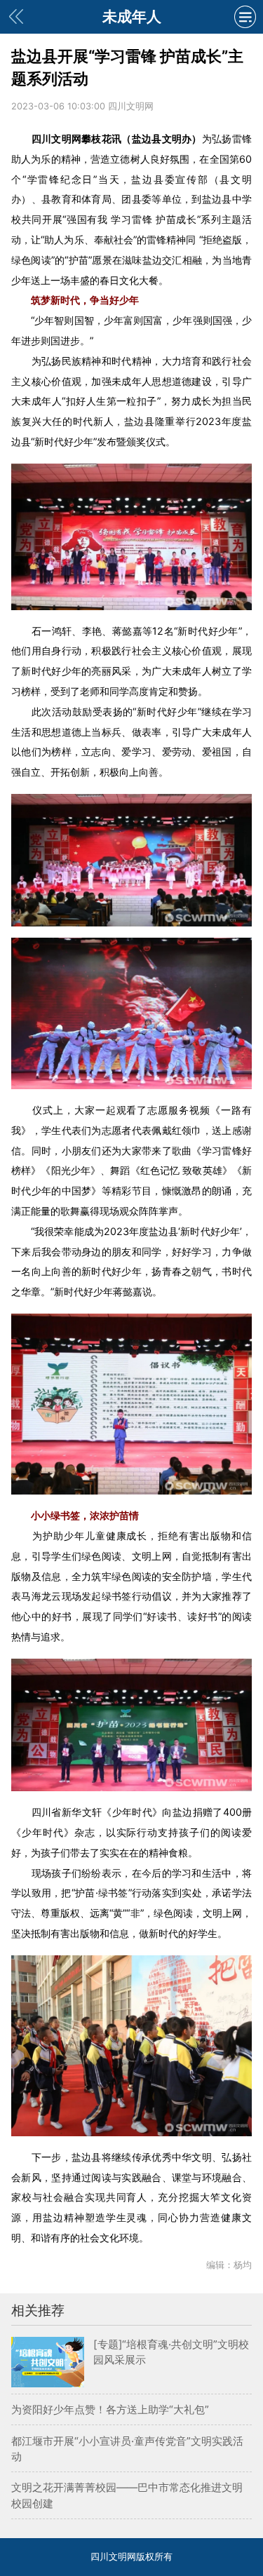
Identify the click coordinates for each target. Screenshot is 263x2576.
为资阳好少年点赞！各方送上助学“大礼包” (110, 2409)
